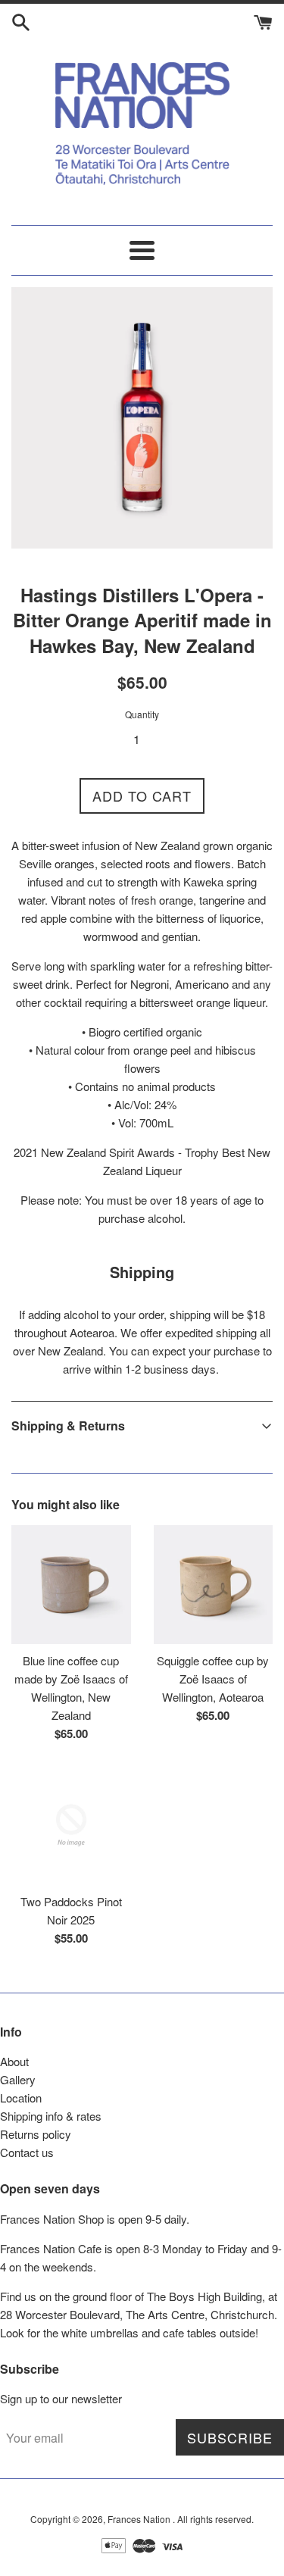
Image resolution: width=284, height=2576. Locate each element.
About (14, 2061)
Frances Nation (140, 2519)
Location (21, 2098)
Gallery (18, 2079)
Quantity (142, 714)
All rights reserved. (215, 2519)
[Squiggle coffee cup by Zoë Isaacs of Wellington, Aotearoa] (214, 1585)
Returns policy (36, 2134)
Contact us (27, 2152)
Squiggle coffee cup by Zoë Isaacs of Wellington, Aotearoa (213, 1679)
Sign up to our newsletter (61, 2398)
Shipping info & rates (51, 2116)
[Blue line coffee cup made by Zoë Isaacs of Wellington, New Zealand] (71, 1585)
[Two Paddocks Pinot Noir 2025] (71, 1825)
